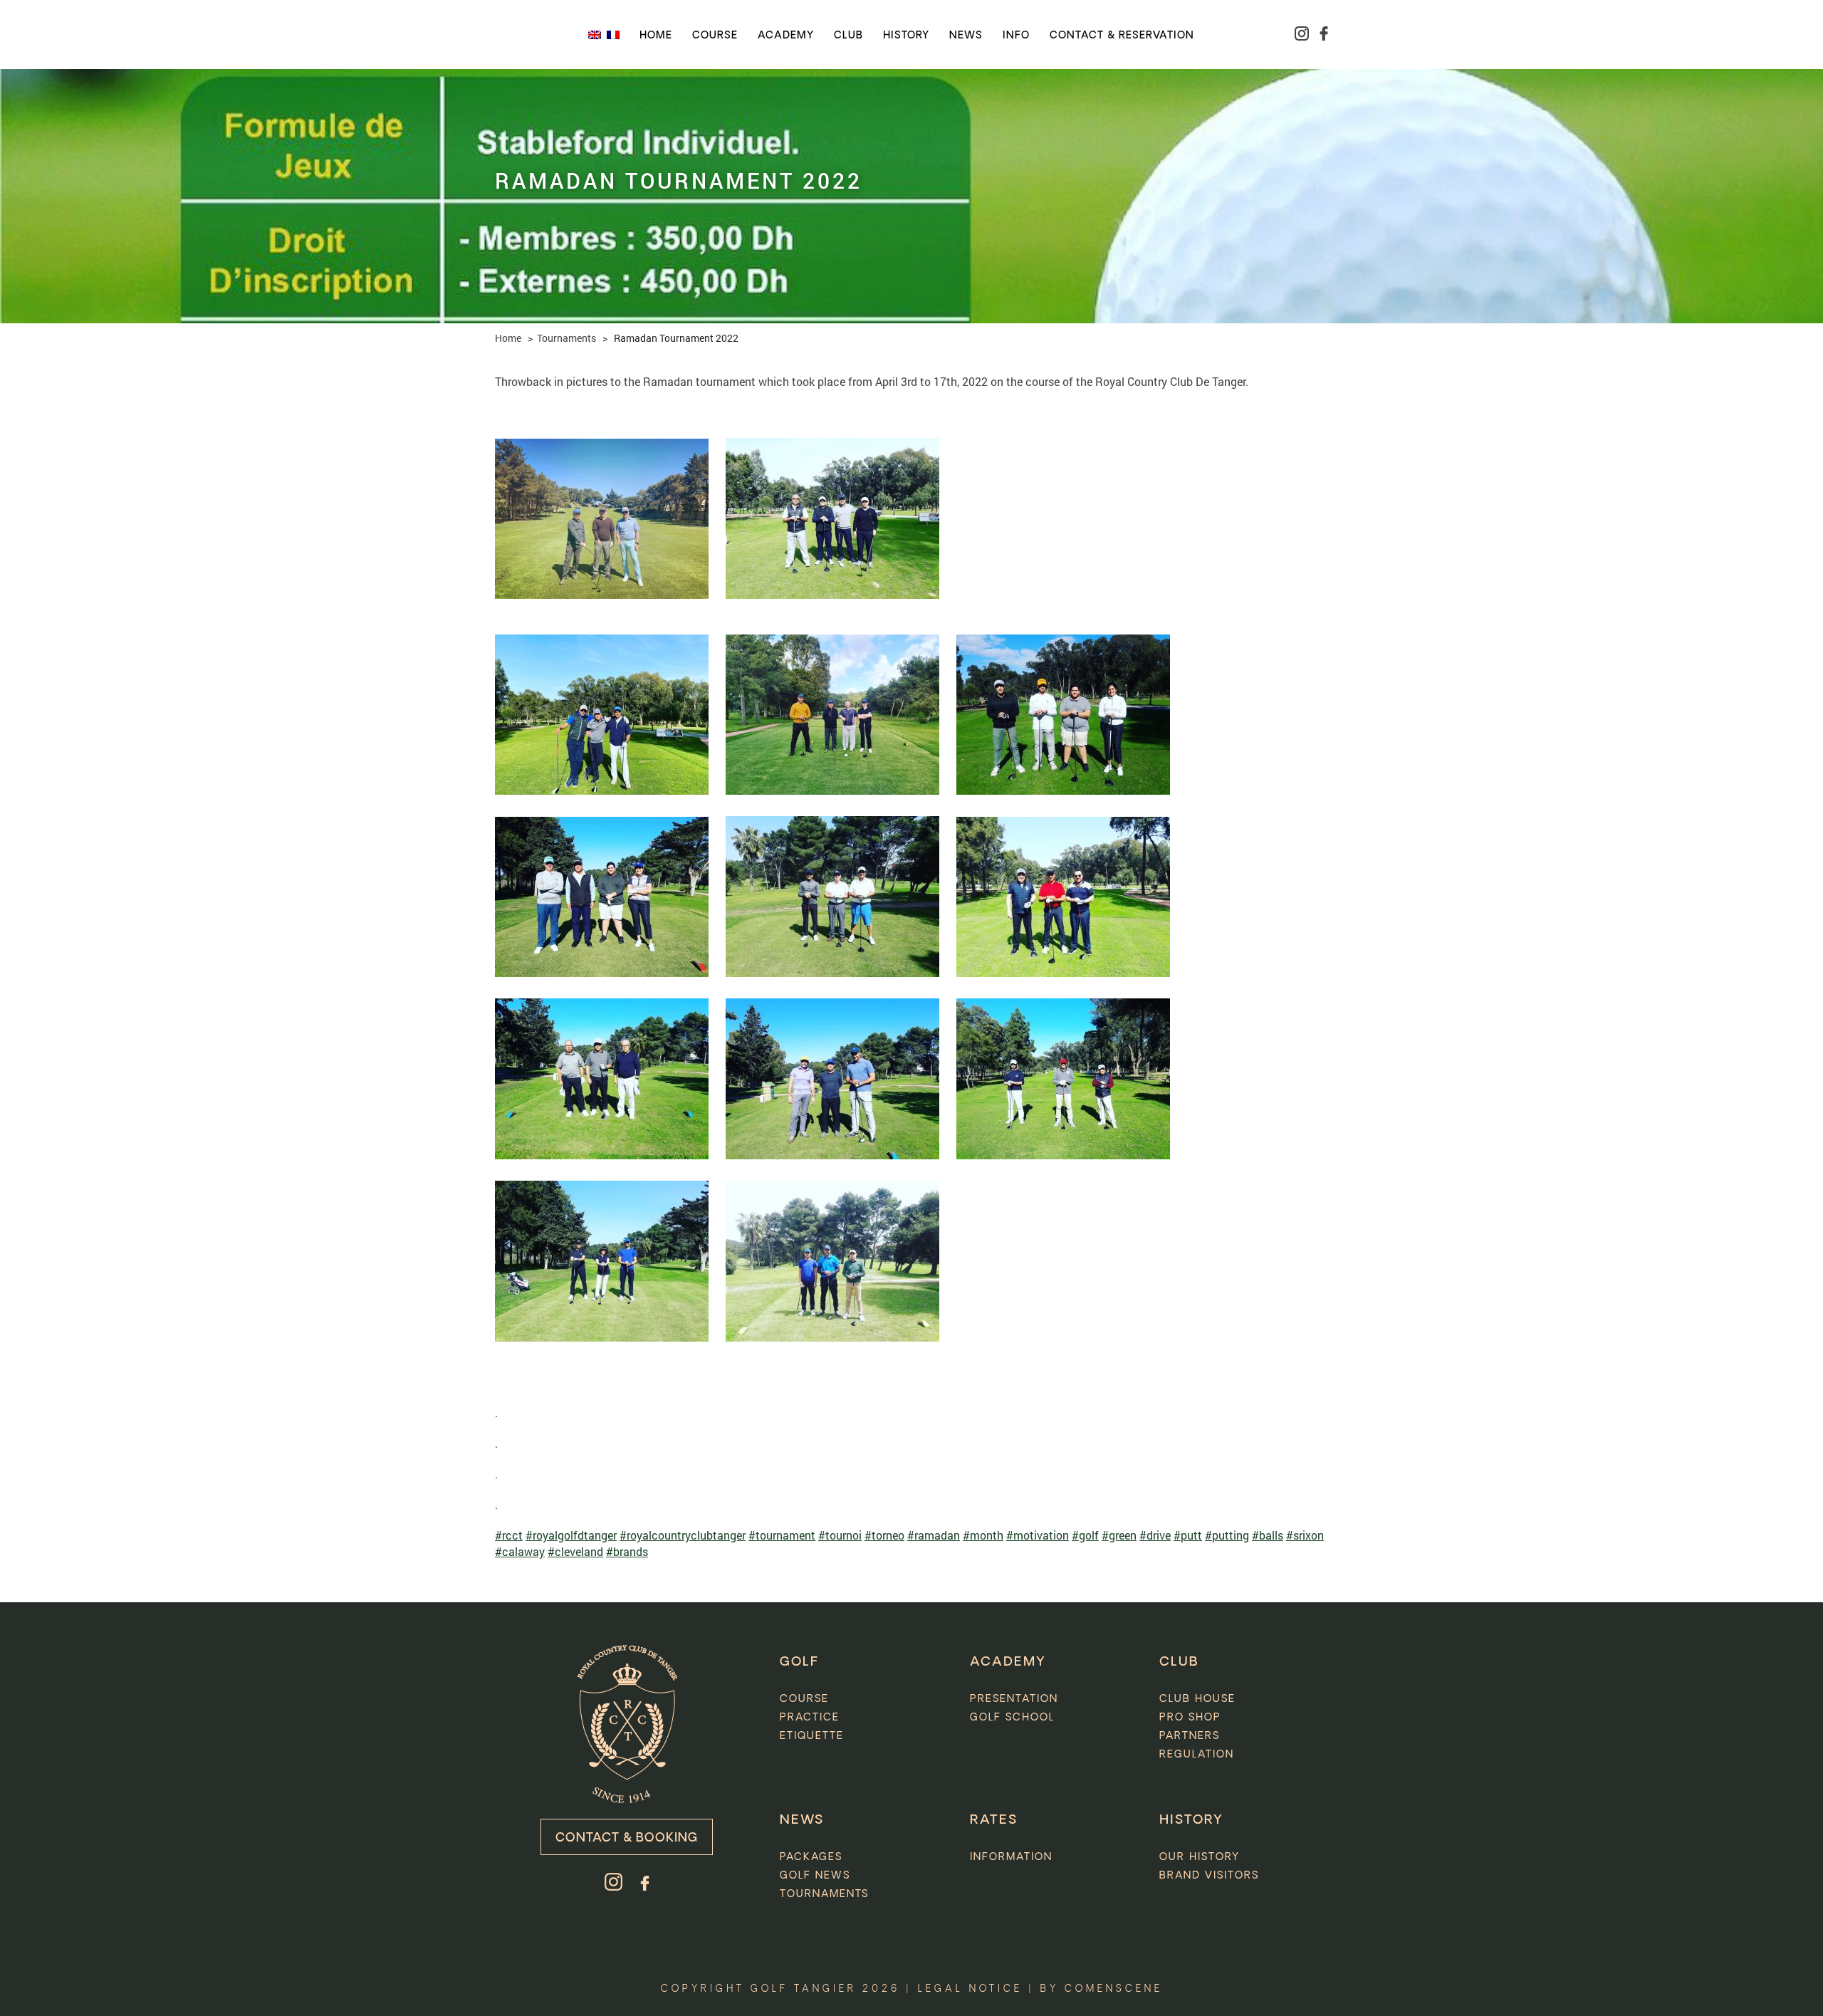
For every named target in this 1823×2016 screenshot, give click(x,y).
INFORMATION (1011, 1857)
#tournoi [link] (840, 1535)
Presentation (1014, 1699)
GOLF (799, 1662)
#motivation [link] (1038, 1535)
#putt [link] (1188, 1535)
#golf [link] (1085, 1535)
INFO (1016, 36)
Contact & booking (627, 1838)
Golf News (815, 1876)
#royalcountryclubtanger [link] (683, 1535)
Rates (994, 1820)
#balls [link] (1268, 1535)
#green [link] (1119, 1535)
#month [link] (983, 1535)
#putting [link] (1227, 1535)
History (906, 36)
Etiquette (812, 1736)
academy (786, 36)
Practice (810, 1718)
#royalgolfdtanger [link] (571, 1535)
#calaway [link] (520, 1551)
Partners (1190, 1736)
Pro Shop (1190, 1718)
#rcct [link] (509, 1535)
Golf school (1012, 1718)
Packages (811, 1857)
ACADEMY (1008, 1662)
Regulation (1197, 1755)
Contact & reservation (1122, 36)
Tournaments (566, 338)
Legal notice (970, 1989)
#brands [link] (627, 1551)
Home (656, 36)
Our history (1200, 1857)
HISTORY (1191, 1820)
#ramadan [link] (934, 1535)
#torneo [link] (884, 1535)
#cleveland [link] (575, 1551)
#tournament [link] (782, 1535)
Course (715, 36)
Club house (1197, 1699)
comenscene (1114, 1989)
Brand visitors (1209, 1876)
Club (848, 36)
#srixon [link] (1305, 1535)
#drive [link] (1155, 1535)
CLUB (1179, 1662)
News (966, 36)
